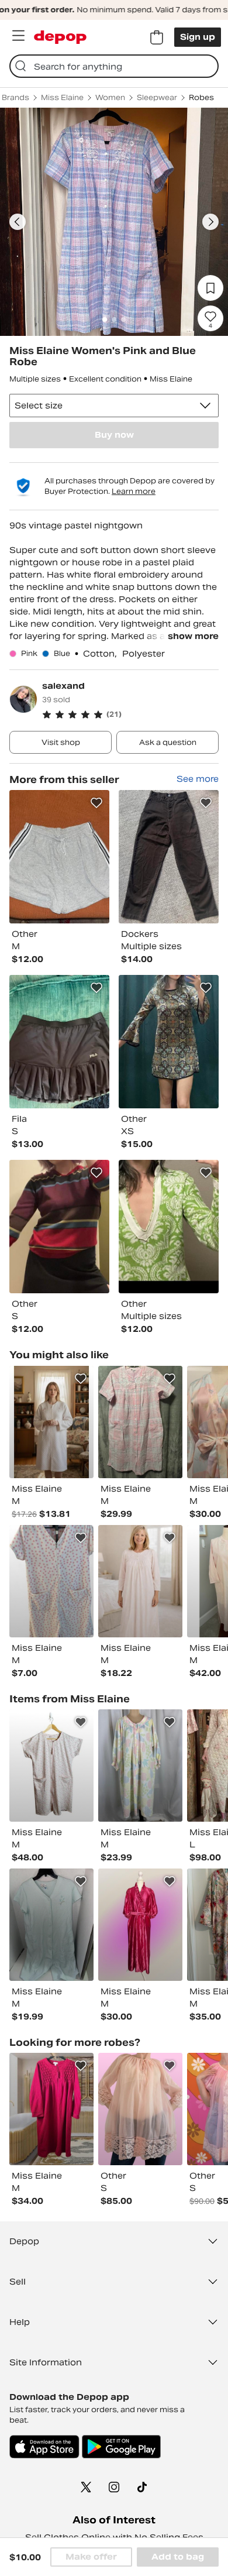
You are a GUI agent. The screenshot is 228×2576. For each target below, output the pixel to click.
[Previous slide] (18, 222)
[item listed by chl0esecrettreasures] (51, 1766)
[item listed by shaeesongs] (140, 1422)
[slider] (114, 222)
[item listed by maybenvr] (140, 2109)
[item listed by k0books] (140, 1581)
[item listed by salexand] (59, 857)
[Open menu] (18, 36)
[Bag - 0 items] (157, 37)
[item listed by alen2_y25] (140, 1766)
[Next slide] (210, 222)
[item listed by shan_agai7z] (51, 2109)
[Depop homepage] (60, 37)
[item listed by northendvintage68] (51, 1925)
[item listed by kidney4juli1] (51, 1581)
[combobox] (114, 66)
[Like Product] (96, 803)
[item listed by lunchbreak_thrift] (140, 1925)
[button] (130, 715)
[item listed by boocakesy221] (51, 1422)
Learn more (134, 491)
